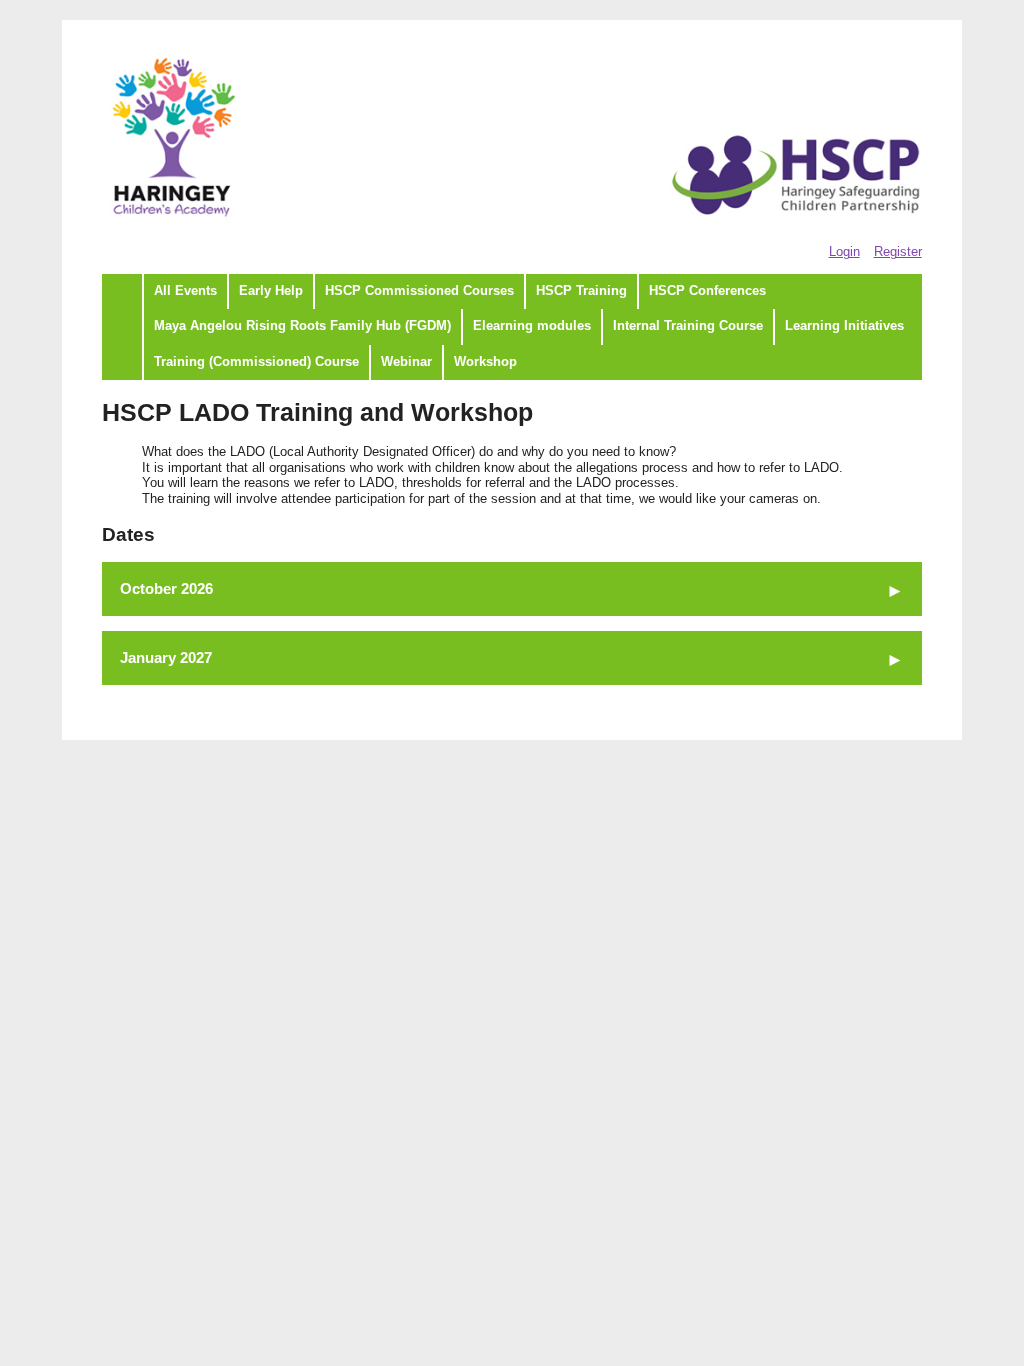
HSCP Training (581, 291)
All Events (185, 291)
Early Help (271, 291)
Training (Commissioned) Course (256, 362)
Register (898, 252)
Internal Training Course (688, 326)
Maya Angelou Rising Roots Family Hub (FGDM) (302, 326)
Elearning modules (532, 326)
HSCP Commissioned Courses (419, 291)
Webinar (406, 362)
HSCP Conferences (707, 291)
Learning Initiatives (844, 326)
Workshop (485, 362)
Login (844, 252)
